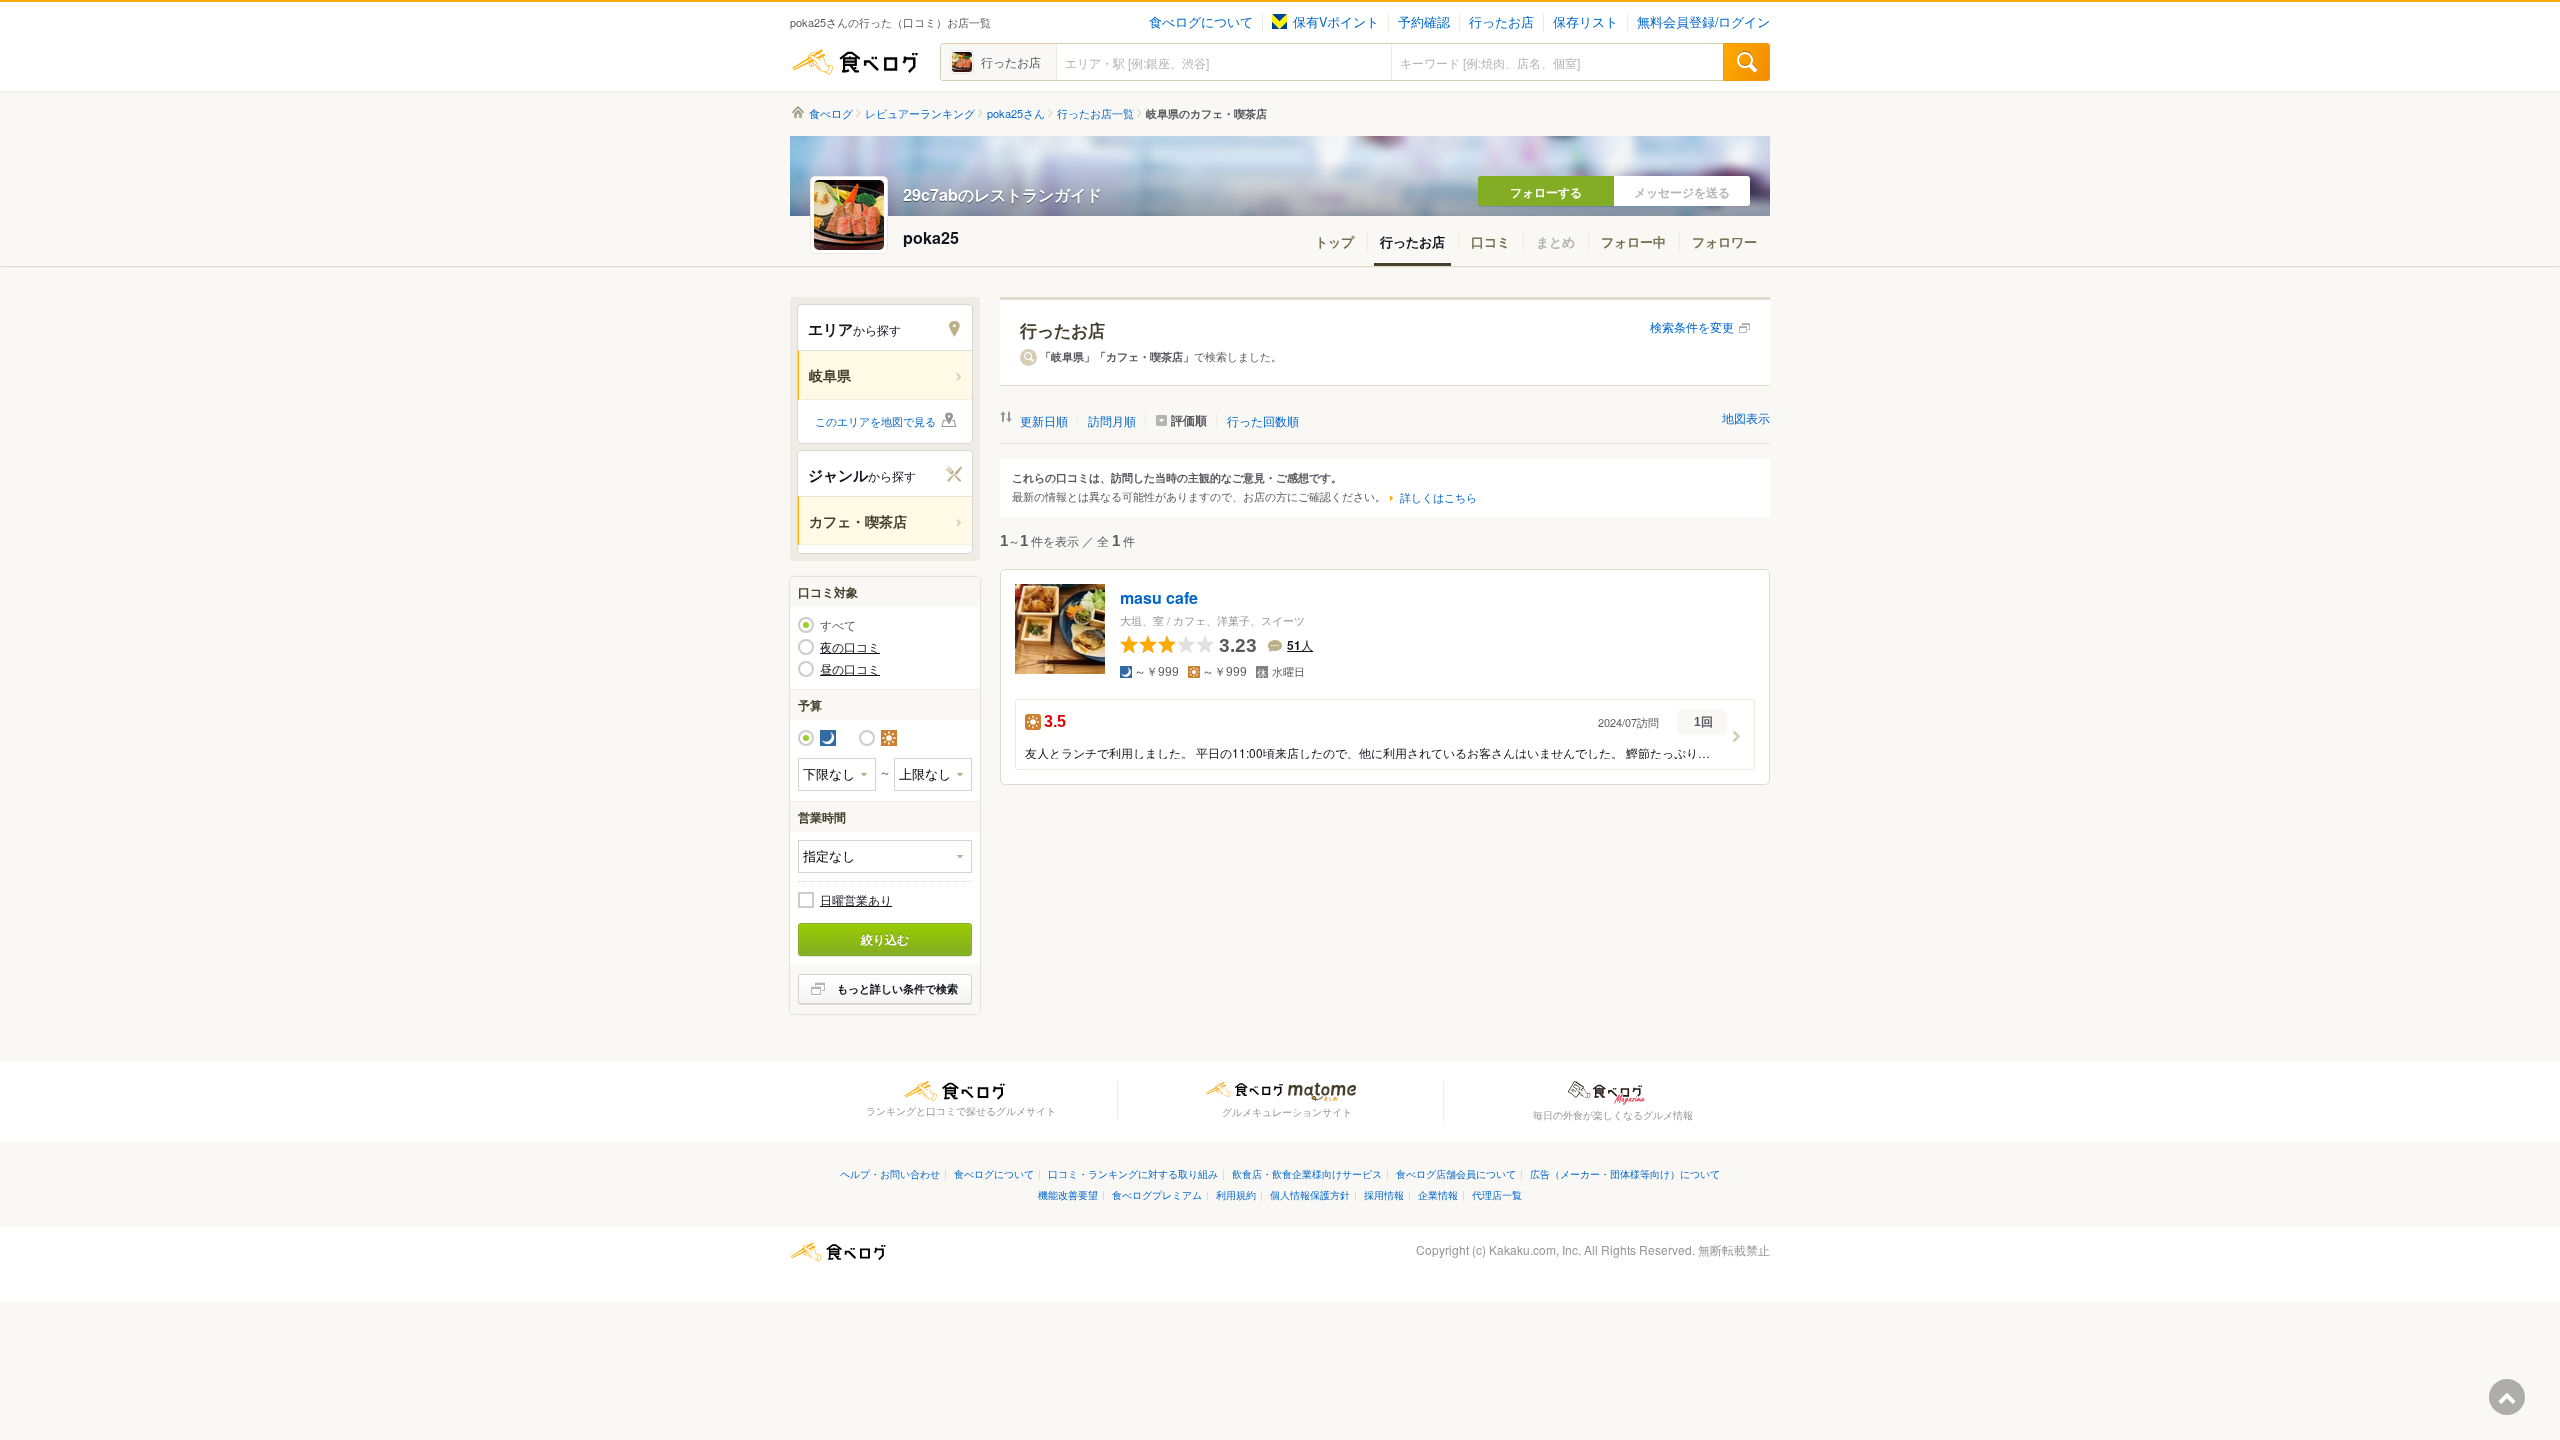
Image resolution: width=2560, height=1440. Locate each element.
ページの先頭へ (2507, 1397)
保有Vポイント (1336, 22)
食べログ (855, 62)
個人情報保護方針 (1310, 1194)
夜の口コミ (850, 647)
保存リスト (1585, 22)
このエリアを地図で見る (875, 421)
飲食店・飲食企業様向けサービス (1307, 1173)
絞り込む (885, 939)
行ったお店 (1501, 22)
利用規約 (1236, 1194)
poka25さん (1016, 113)
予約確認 (1424, 22)
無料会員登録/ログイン (1703, 22)
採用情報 (1384, 1194)
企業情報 (1438, 1194)
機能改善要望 (1068, 1194)
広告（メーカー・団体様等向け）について (1625, 1173)
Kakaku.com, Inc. (1535, 1249)
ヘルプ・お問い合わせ (890, 1173)
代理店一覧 (1497, 1194)
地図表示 (1746, 417)
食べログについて (1201, 22)
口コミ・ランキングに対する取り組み (1133, 1173)
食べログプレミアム (1157, 1194)
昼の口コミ (850, 669)
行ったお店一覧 (1095, 113)
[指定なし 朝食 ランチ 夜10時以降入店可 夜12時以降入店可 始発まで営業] (885, 856)
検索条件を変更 (1692, 326)
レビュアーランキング (920, 113)
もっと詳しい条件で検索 (897, 988)
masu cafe (1159, 598)
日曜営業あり (856, 900)
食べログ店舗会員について (1456, 1173)
